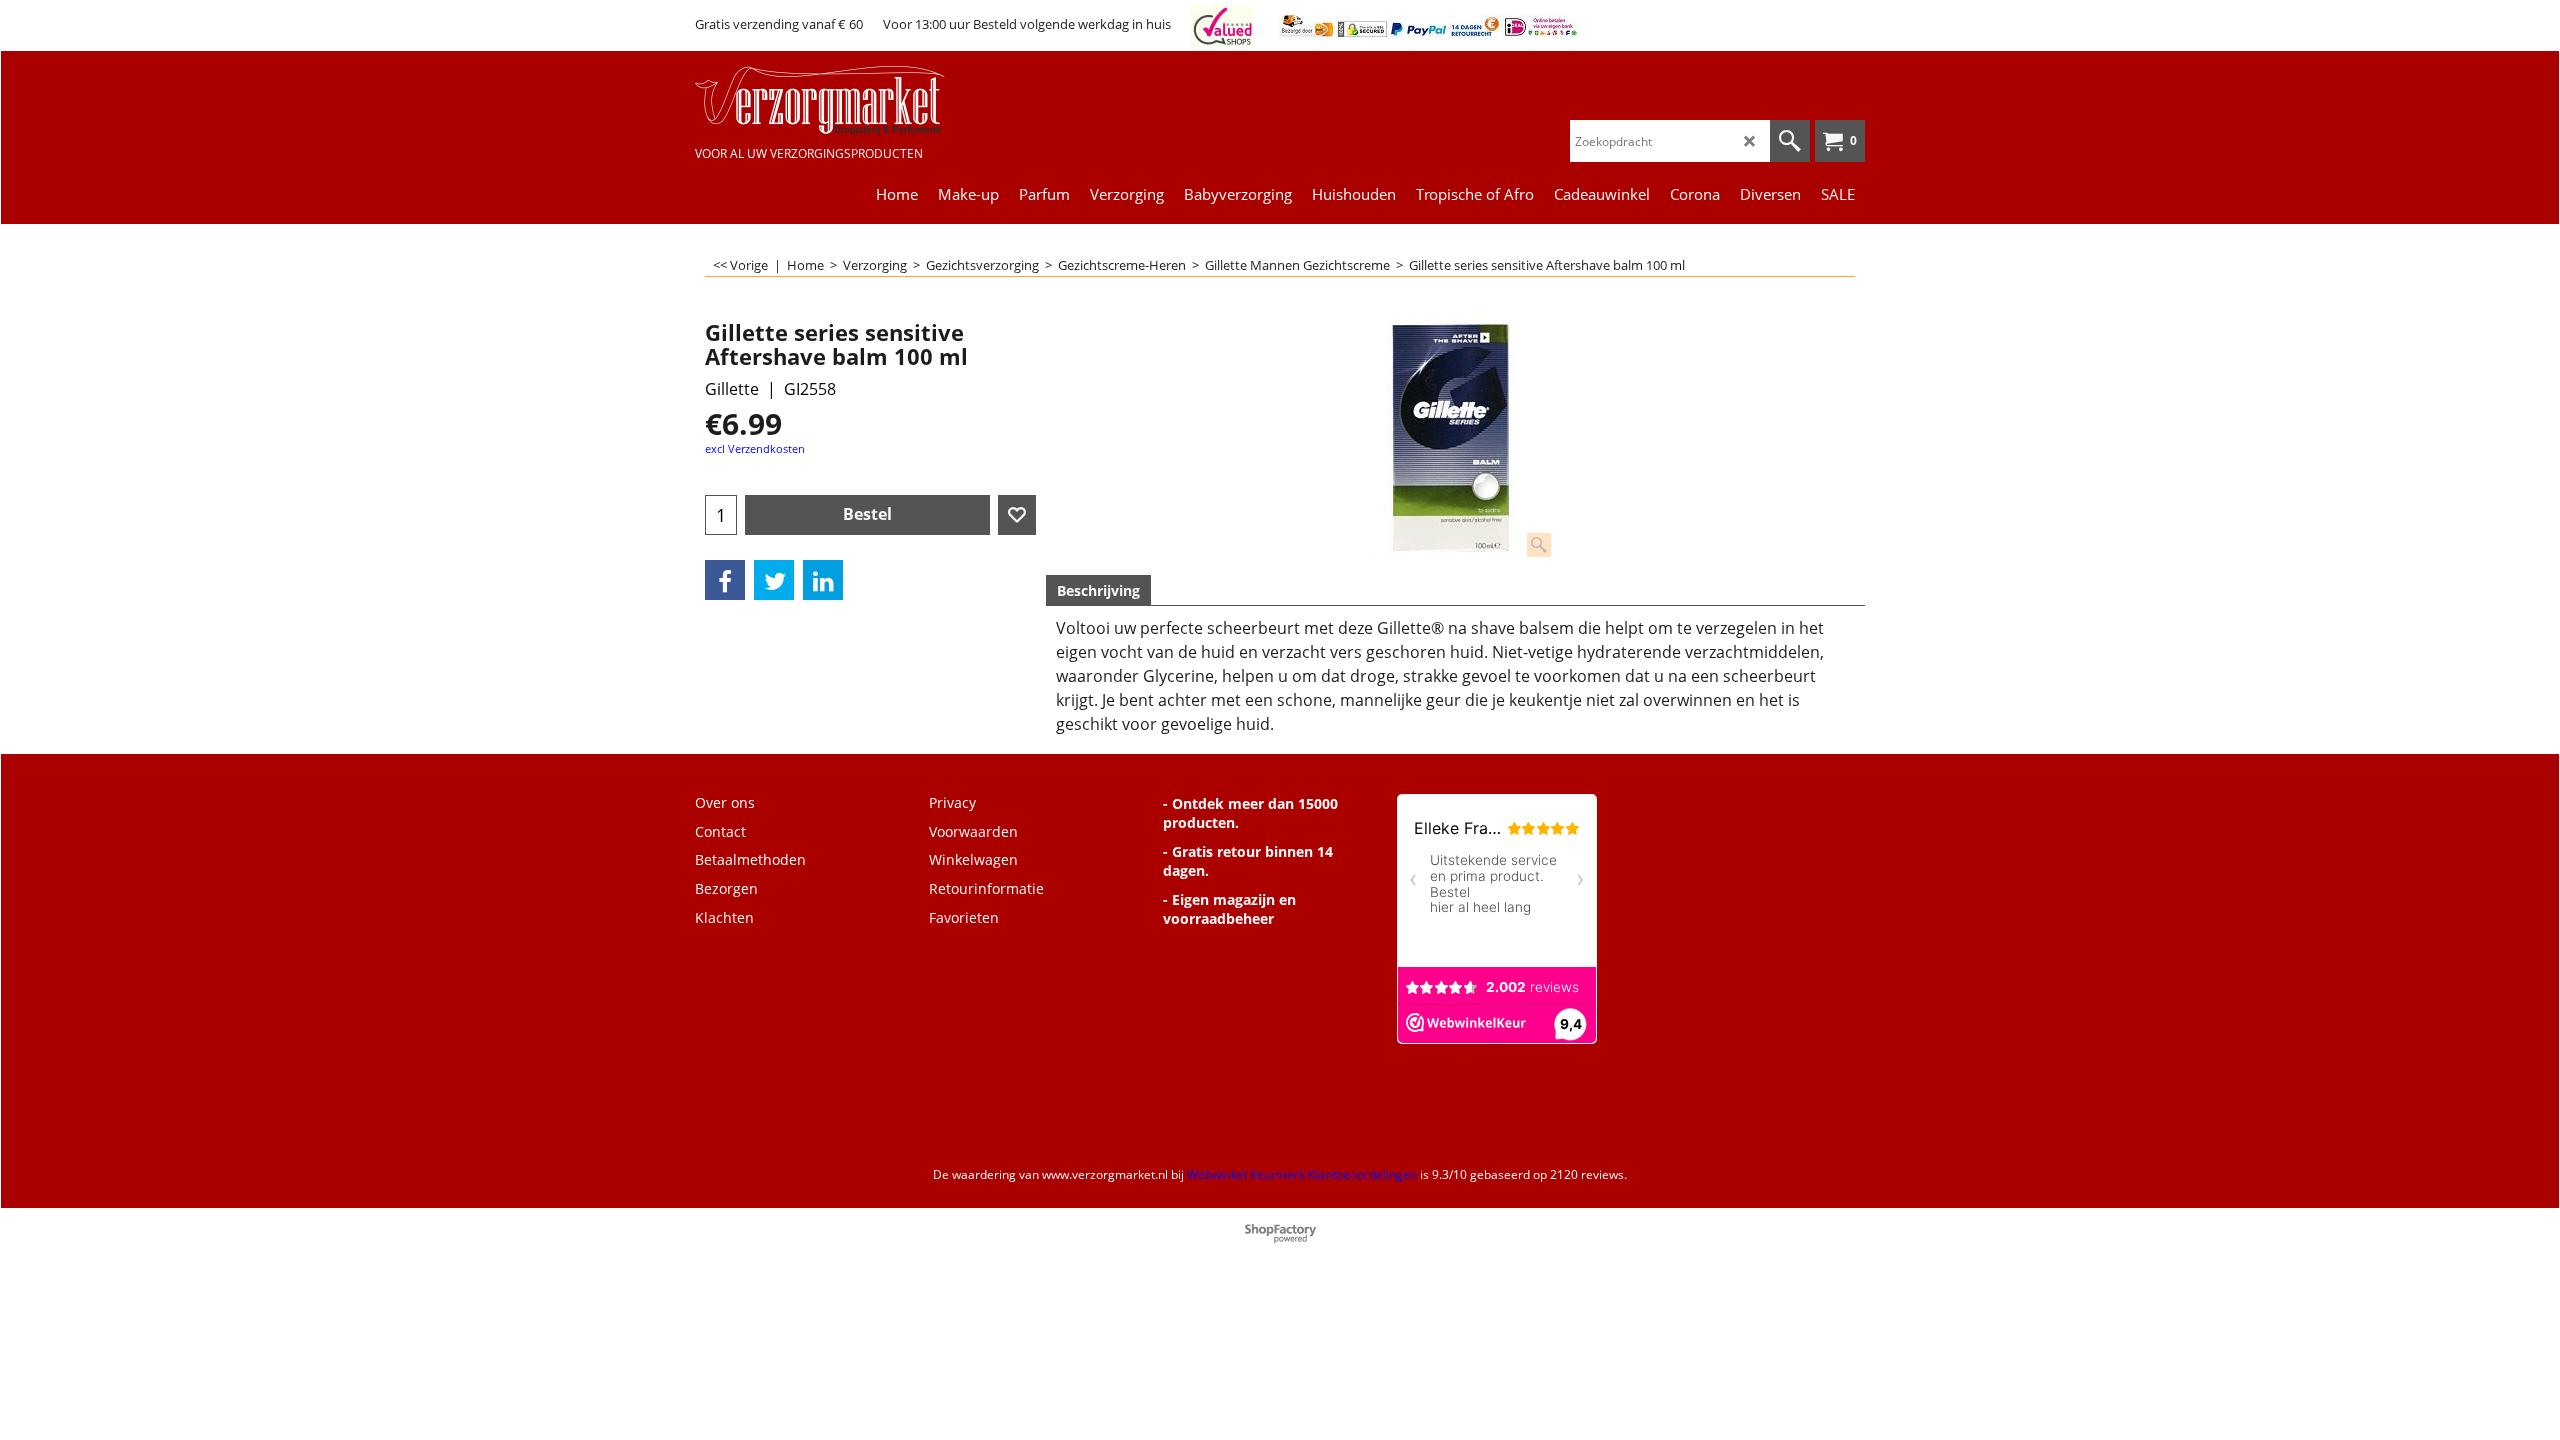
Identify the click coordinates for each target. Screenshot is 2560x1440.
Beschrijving (1098, 590)
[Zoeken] (1790, 141)
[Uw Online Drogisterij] (845, 100)
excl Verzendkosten (755, 448)
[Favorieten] (1017, 515)
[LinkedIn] (823, 580)
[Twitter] (774, 580)
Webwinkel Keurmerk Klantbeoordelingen (1302, 1174)
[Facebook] (725, 580)
